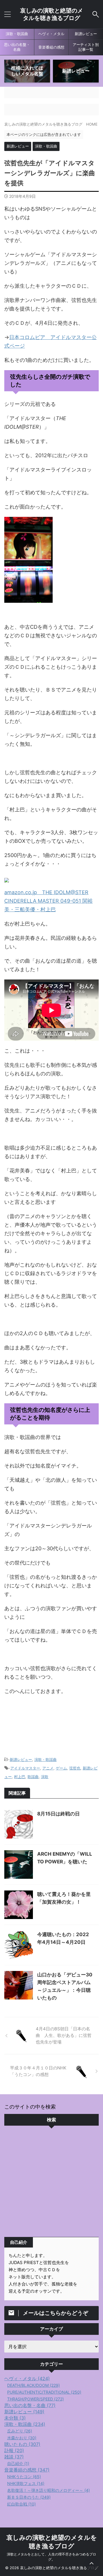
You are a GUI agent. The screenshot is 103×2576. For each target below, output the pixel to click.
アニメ (48, 1768)
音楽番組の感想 (51, 47)
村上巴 (20, 1777)
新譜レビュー (86, 34)
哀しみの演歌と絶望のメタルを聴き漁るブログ (51, 14)
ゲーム (61, 1768)
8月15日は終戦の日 (59, 1814)
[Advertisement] (51, 2183)
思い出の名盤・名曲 (17, 47)
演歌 (45, 1777)
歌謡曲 (33, 1777)
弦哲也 (75, 1768)
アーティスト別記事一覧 (86, 47)
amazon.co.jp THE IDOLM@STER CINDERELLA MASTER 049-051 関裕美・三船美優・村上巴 (48, 901)
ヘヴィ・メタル (51, 34)
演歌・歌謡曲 (17, 34)
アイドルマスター (25, 1768)
